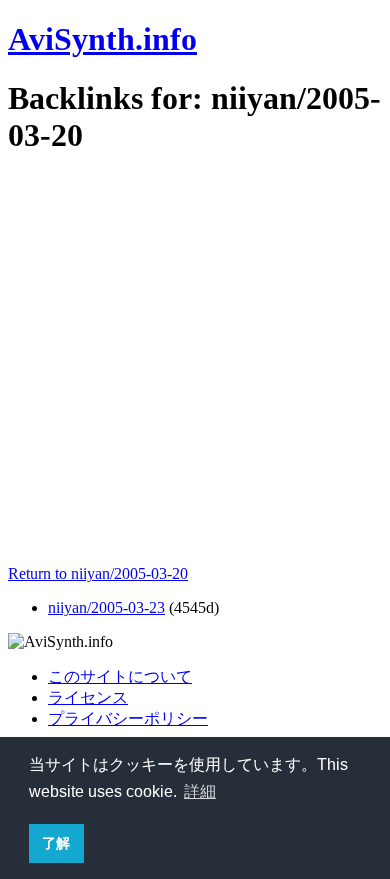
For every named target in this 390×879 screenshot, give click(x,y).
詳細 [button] (200, 791)
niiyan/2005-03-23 (106, 607)
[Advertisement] (195, 370)
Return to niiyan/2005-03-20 (98, 573)
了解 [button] (56, 843)
